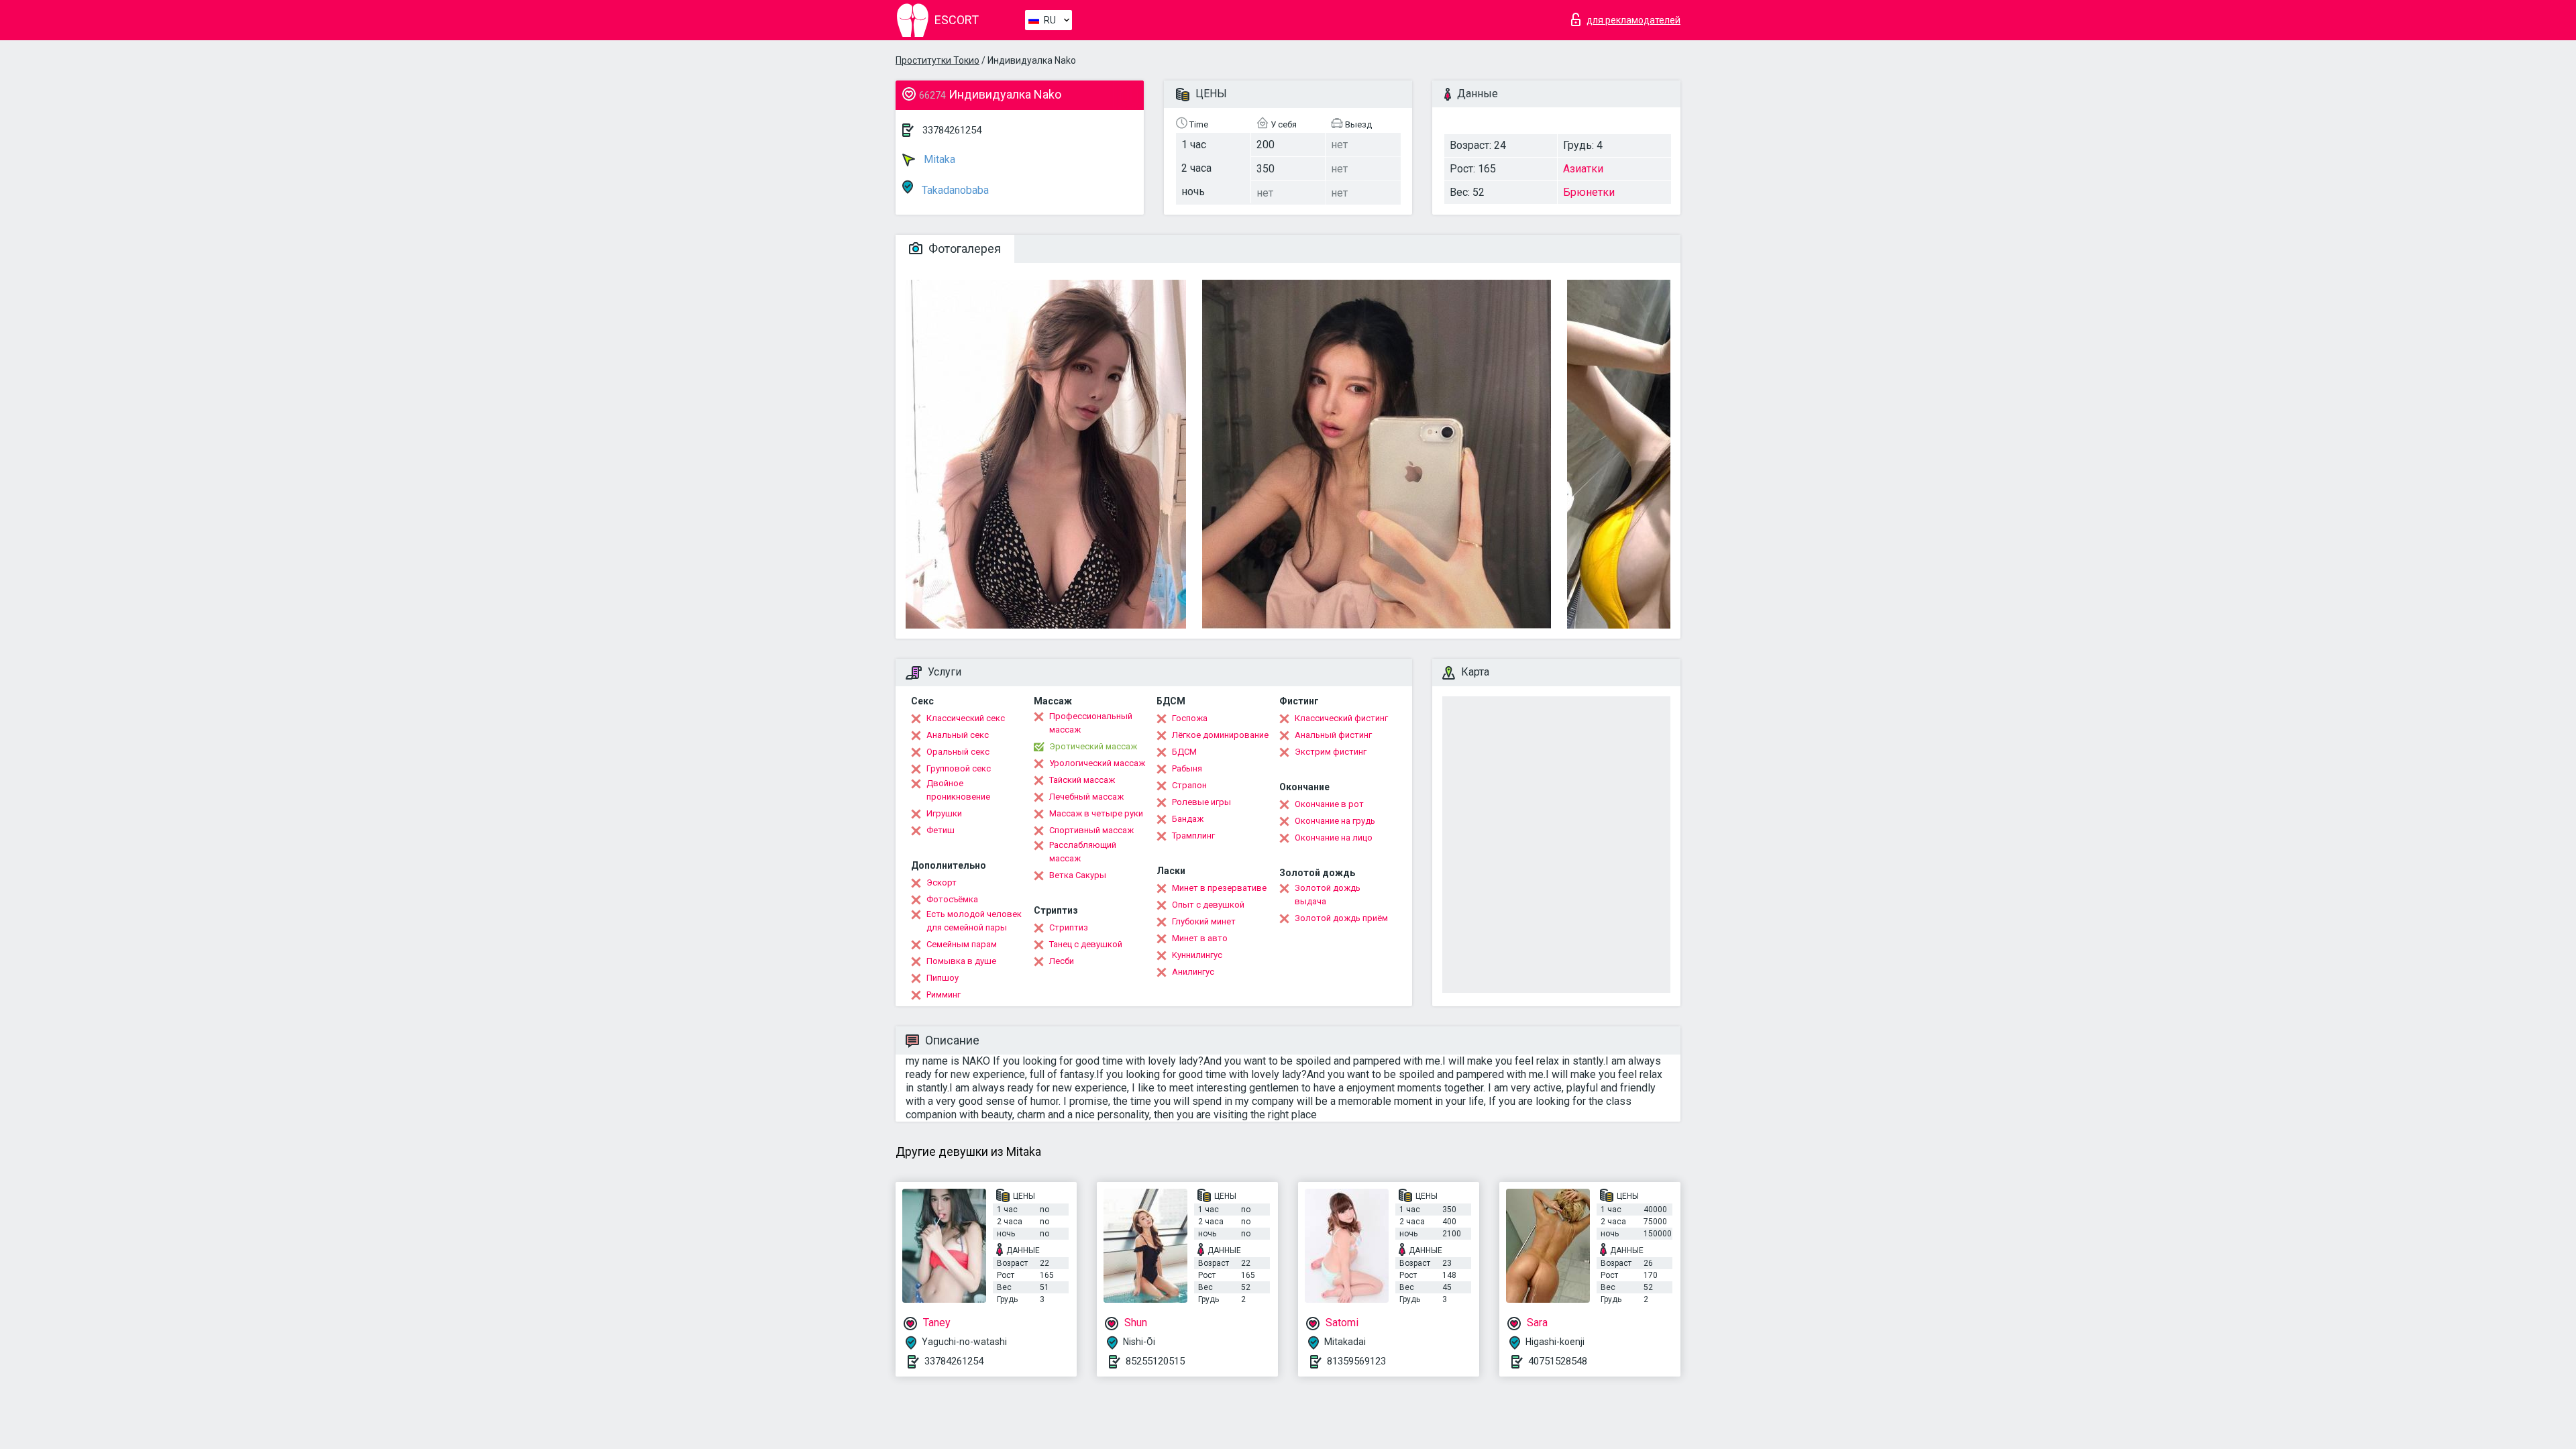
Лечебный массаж (1086, 797)
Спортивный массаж (1091, 830)
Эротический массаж (1093, 746)
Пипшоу (943, 978)
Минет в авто (1200, 938)
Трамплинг (1193, 836)
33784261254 (952, 130)
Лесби (1062, 961)
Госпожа (1190, 718)
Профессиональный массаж (1091, 723)
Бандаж (1188, 819)
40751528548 (1558, 1361)
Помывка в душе (961, 961)
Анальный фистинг (1333, 735)
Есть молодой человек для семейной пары (974, 921)
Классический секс (966, 718)
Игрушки (944, 813)
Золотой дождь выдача (1328, 895)
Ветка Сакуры (1078, 875)
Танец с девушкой (1086, 944)
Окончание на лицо (1334, 838)
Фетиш (941, 830)
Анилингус (1193, 972)
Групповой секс (959, 768)
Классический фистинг (1341, 718)
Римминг (944, 995)
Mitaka (938, 159)
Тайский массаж (1082, 780)
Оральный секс (958, 752)
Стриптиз (1069, 927)
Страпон (1189, 785)
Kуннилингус (1197, 955)
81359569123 (1356, 1361)
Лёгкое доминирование (1220, 735)
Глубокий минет (1204, 921)
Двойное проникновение (958, 790)
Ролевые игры (1201, 802)
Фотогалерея (963, 249)
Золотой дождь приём (1341, 918)
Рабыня (1187, 768)
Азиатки (1583, 169)
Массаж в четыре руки (1096, 813)
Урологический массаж (1097, 763)
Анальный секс (958, 735)
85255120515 (1155, 1361)
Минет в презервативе (1219, 888)
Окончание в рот (1329, 804)
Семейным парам (962, 944)
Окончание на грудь (1335, 821)
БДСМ (1184, 752)
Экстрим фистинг (1331, 752)
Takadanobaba (954, 190)
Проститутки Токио (937, 60)
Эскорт (942, 882)
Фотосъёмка (952, 899)
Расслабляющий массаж (1083, 852)
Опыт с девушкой (1208, 905)
